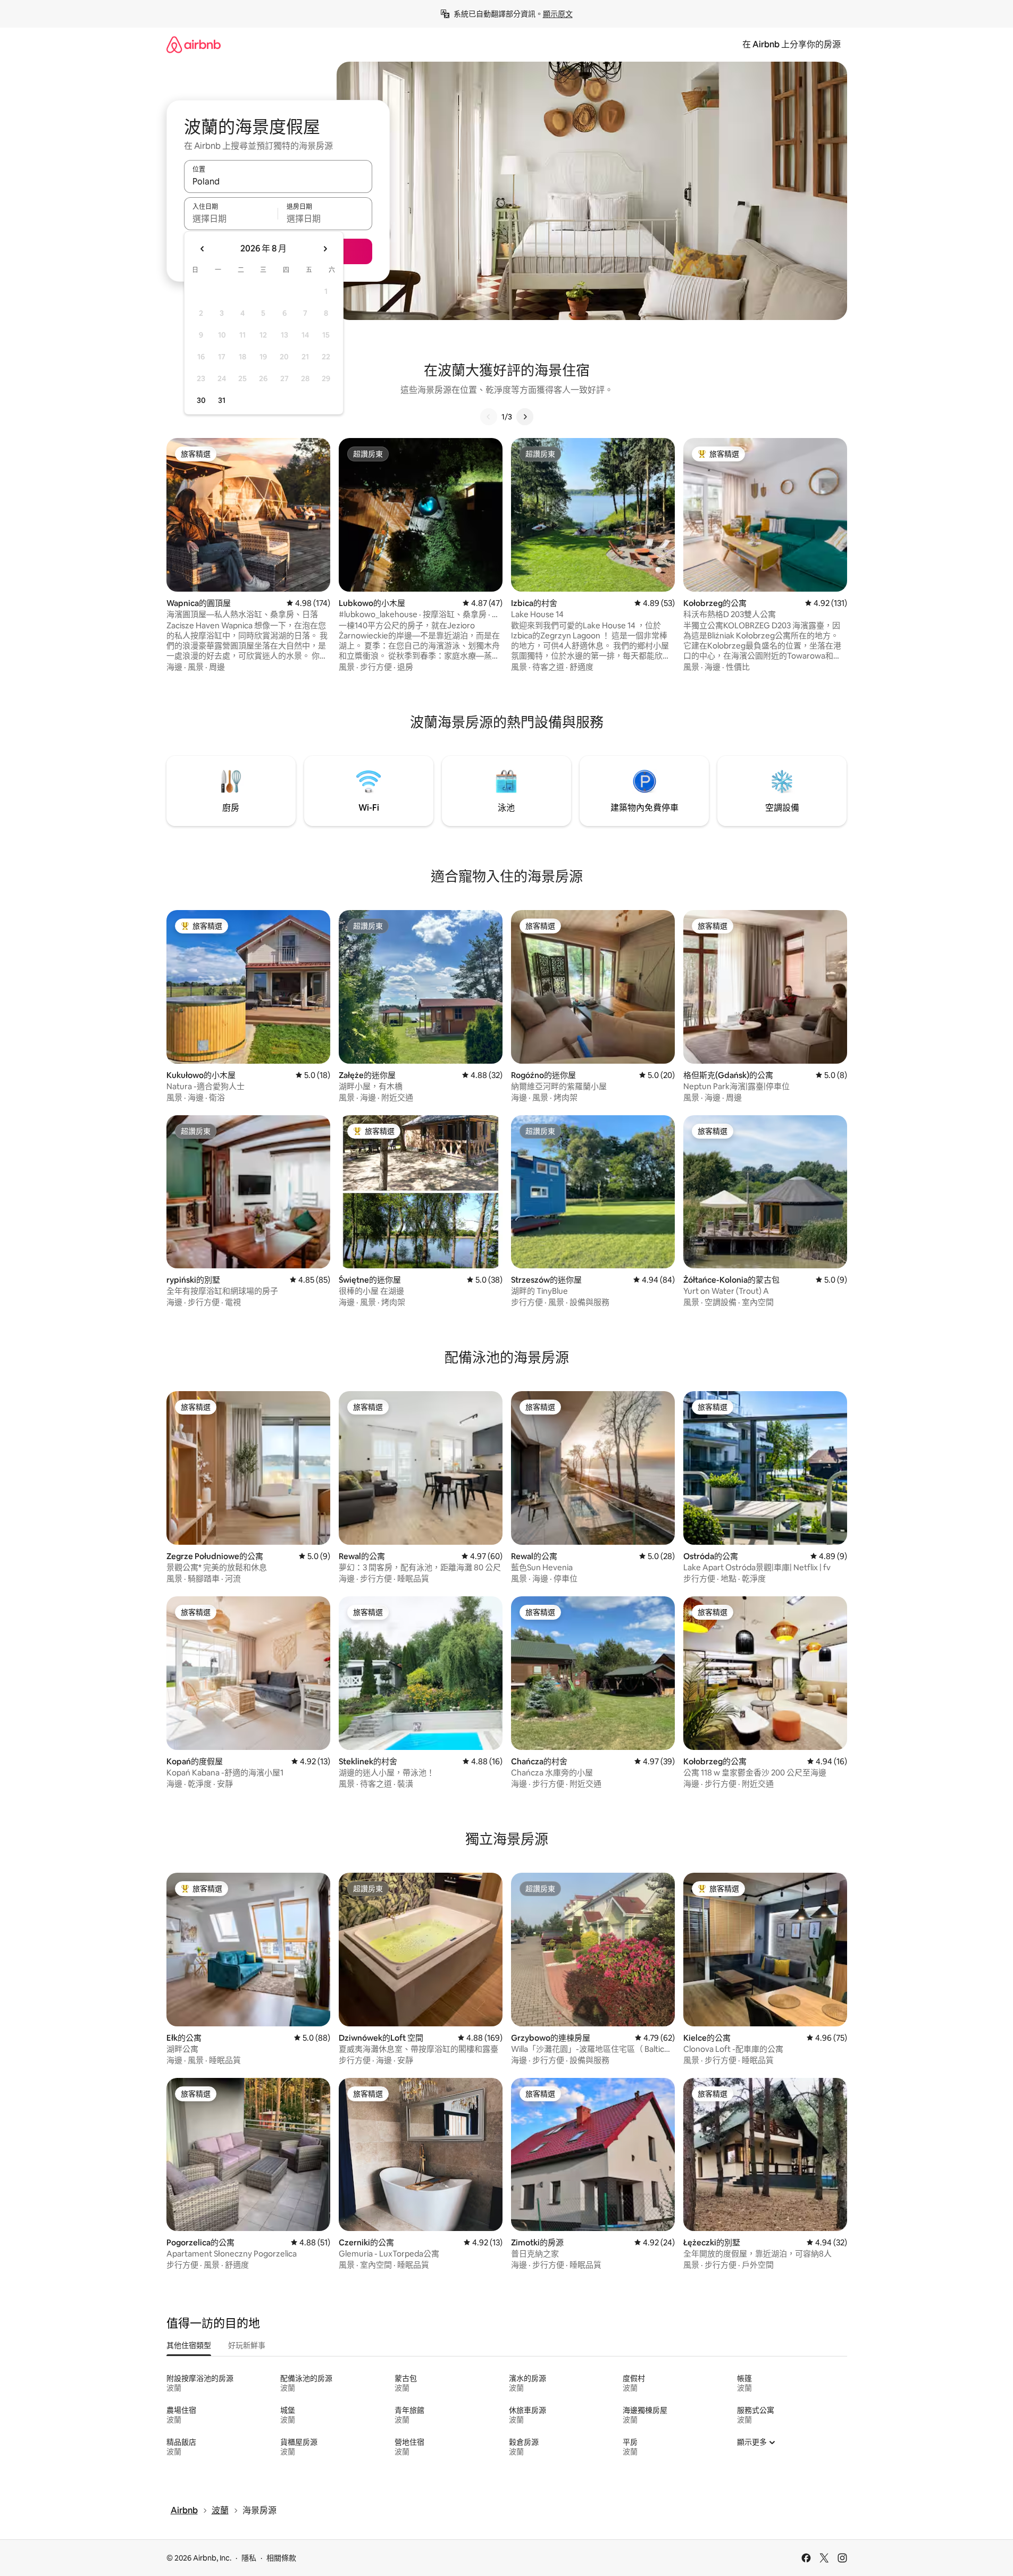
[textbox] (231, 218)
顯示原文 (558, 14)
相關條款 (281, 2558)
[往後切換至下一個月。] (325, 249)
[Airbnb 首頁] (194, 44)
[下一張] (525, 417)
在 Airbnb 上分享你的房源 (792, 44)
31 (222, 400)
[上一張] (489, 417)
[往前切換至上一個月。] (203, 249)
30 (201, 400)
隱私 (249, 2558)
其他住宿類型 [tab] (189, 2345)
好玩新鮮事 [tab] (247, 2345)
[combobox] (278, 181)
